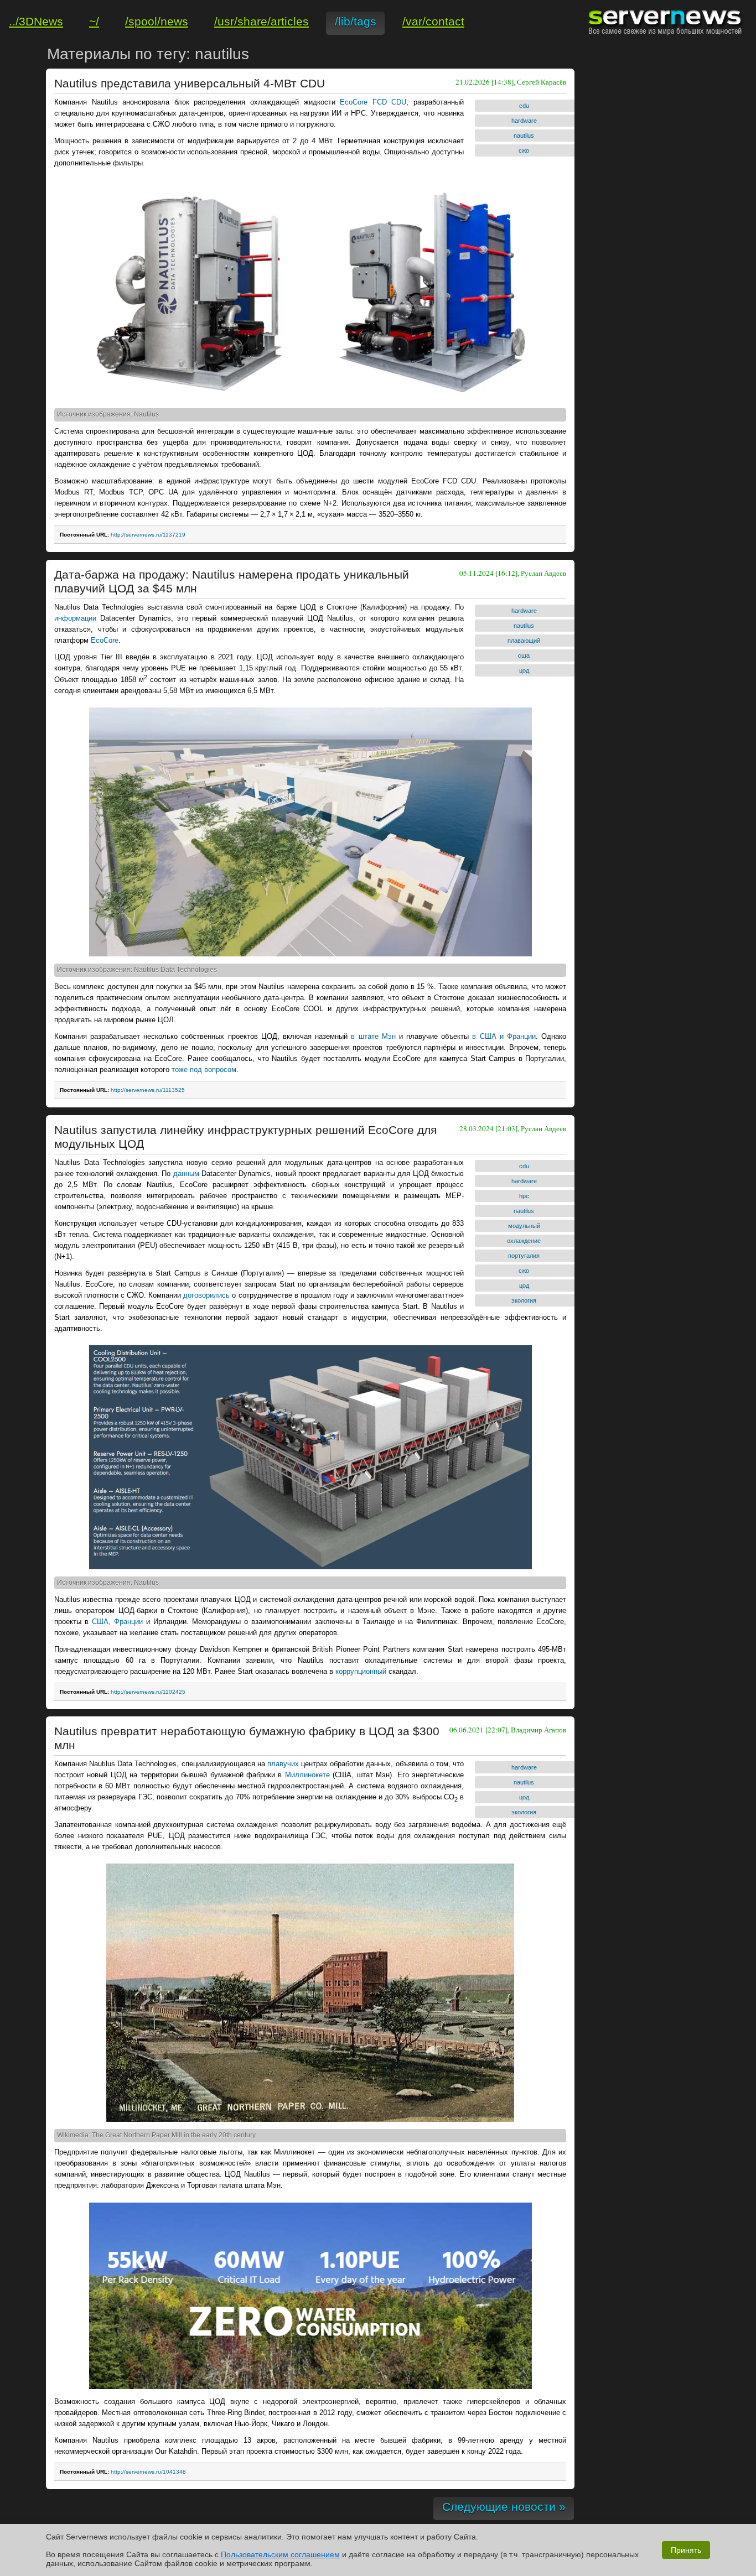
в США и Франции (504, 1036)
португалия (524, 1256)
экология (524, 1300)
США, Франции (117, 1622)
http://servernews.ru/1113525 (148, 1090)
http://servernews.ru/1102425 (148, 1692)
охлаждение (524, 1241)
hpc (524, 1196)
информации (75, 618)
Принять (686, 2550)
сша (524, 655)
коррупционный (361, 1671)
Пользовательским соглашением (280, 2554)
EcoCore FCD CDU (373, 102)
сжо (524, 150)
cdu (524, 106)
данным (186, 1173)
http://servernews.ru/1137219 (148, 535)
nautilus (524, 136)
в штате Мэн (373, 1036)
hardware (524, 121)
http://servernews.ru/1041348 (148, 2472)
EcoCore (105, 640)
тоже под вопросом (204, 1070)
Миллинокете (307, 1775)
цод (524, 670)
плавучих (283, 1764)
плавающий (524, 641)
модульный (524, 1226)
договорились (206, 1295)
